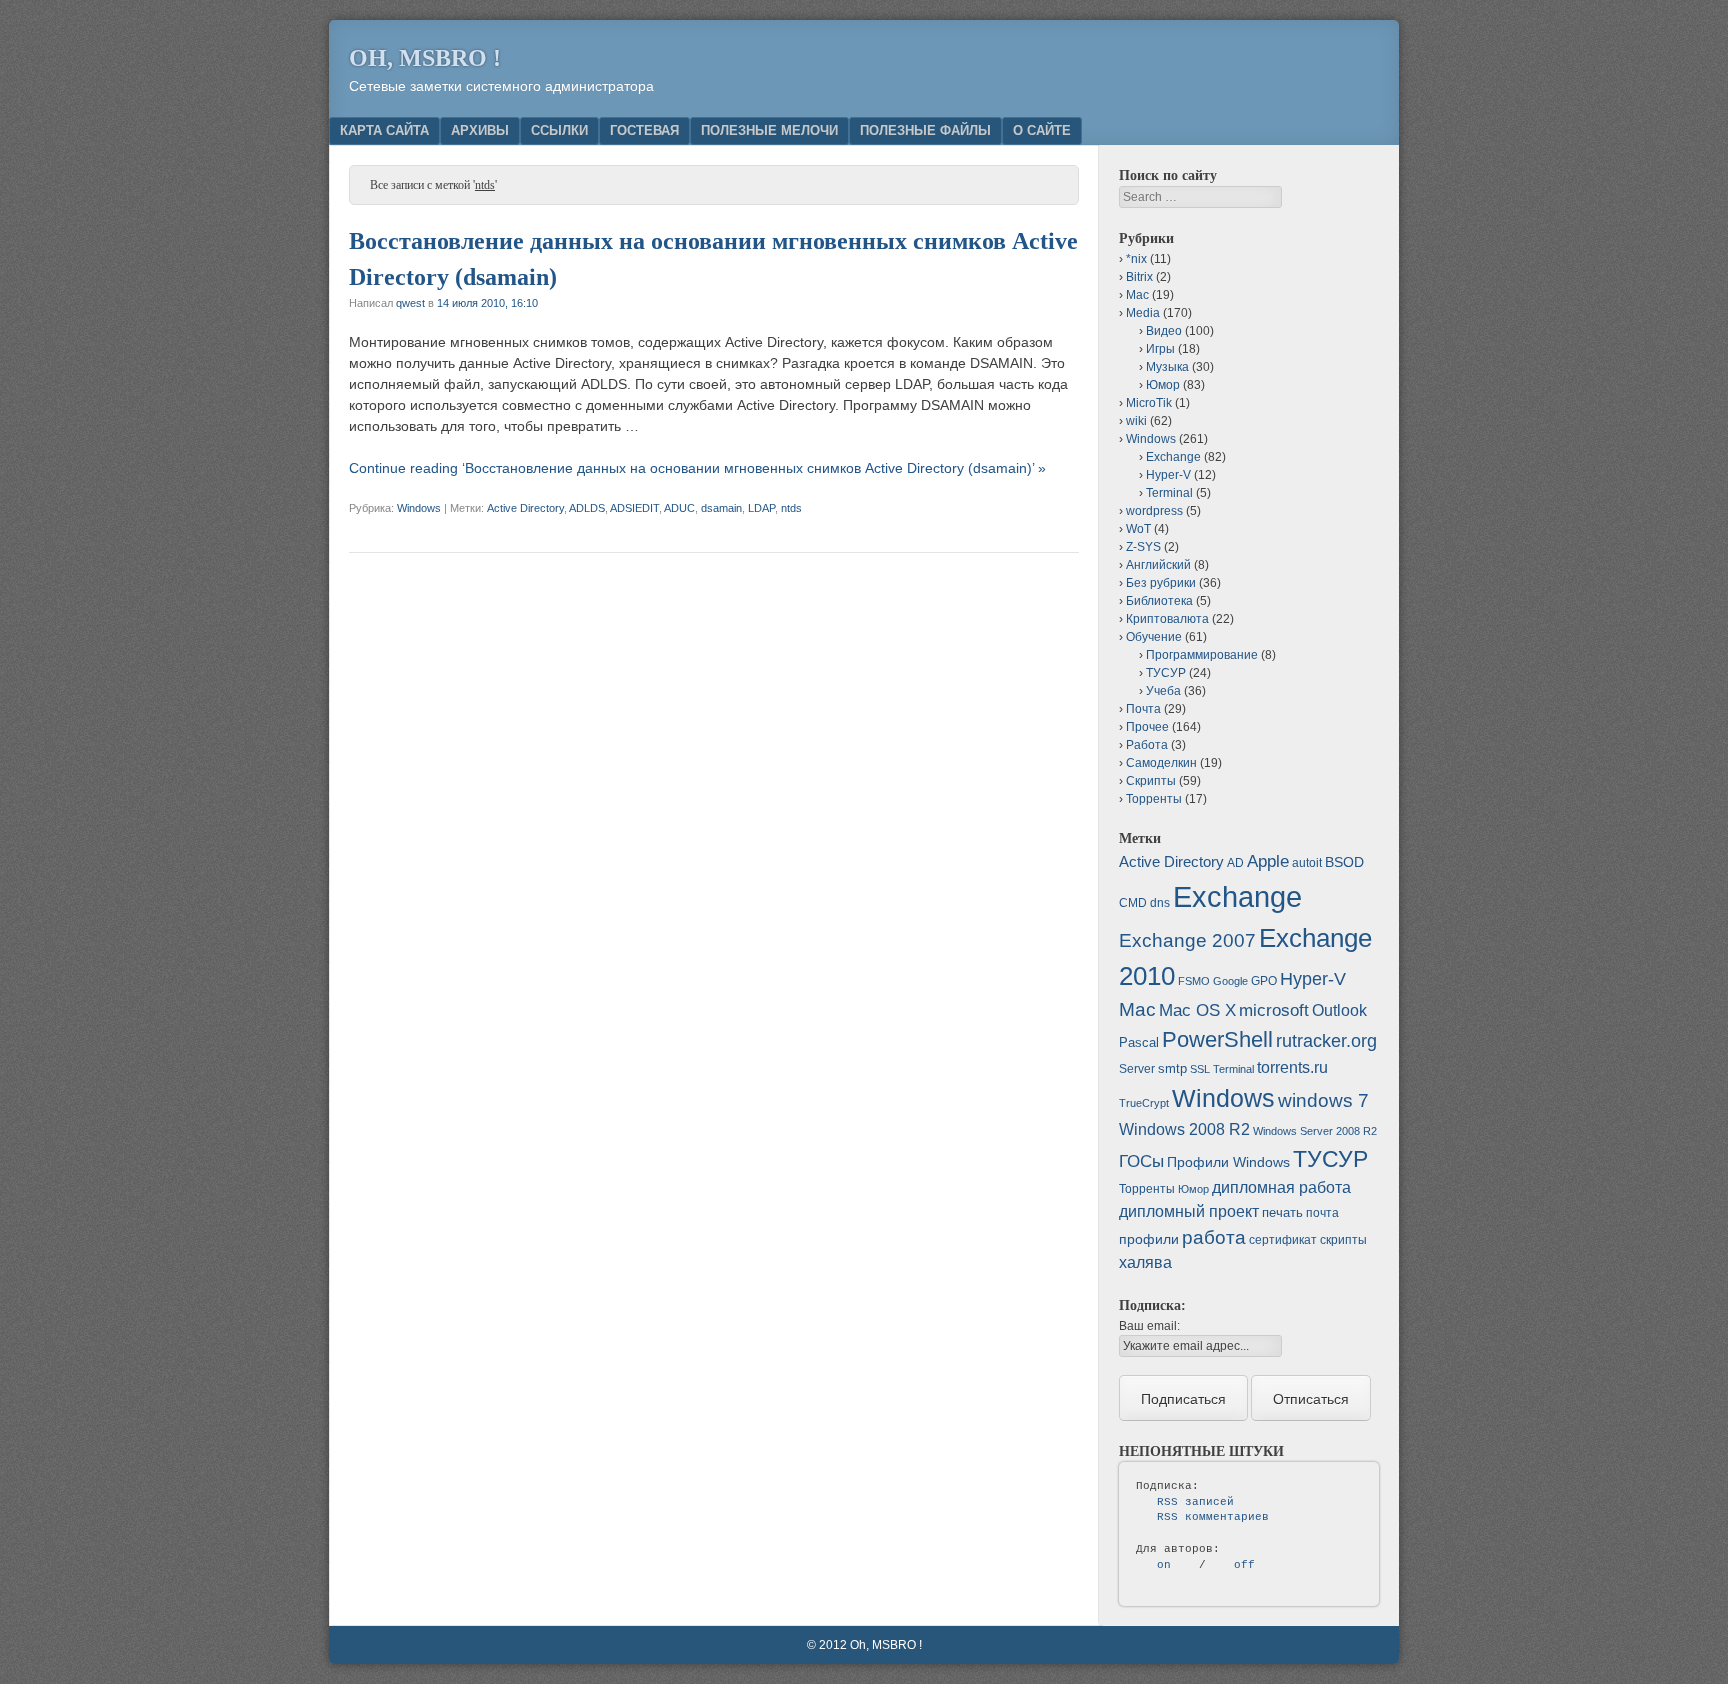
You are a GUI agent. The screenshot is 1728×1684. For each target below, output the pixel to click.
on (1164, 1565)
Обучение (1154, 637)
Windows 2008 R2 (1184, 1129)
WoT (1138, 529)
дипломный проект (1189, 1211)
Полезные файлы (925, 130)
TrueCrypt (1144, 1103)
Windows (419, 508)
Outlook (1339, 1010)
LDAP (761, 508)
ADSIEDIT (634, 508)
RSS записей (1195, 1502)
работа (1214, 1237)
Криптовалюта (1167, 619)
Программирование (1202, 655)
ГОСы (1141, 1161)
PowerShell (1217, 1039)
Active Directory (525, 508)
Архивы (480, 130)
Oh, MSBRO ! (425, 58)
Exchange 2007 (1187, 940)
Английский (1158, 565)
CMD (1133, 903)
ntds (791, 508)
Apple (1268, 861)
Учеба (1163, 691)
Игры (1160, 349)
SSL (1200, 1069)
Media (1143, 313)
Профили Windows (1228, 1162)
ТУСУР (1166, 673)
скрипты (1343, 1240)
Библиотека (1159, 601)
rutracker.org (1326, 1041)
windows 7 (1323, 1100)
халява (1145, 1262)
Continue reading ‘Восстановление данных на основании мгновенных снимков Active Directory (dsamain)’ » (697, 468)
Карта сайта (384, 130)
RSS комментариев (1213, 1517)
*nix (1136, 259)
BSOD (1344, 862)
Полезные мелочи (769, 130)
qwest (410, 303)
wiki (1136, 421)
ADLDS (587, 508)
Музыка (1167, 367)
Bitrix (1139, 277)
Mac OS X (1197, 1010)
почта (1322, 1213)
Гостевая (644, 130)
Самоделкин (1161, 763)
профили (1149, 1239)
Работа (1147, 745)
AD (1235, 863)
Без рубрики (1161, 583)
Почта (1143, 709)
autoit (1307, 863)
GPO (1264, 981)
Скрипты (1151, 781)
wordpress (1154, 511)
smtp (1172, 1068)
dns (1160, 903)
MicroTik (1149, 403)
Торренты (1154, 799)
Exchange (1173, 457)
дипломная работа (1281, 1187)
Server (1137, 1069)
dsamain (721, 508)
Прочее (1147, 727)
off (1244, 1565)
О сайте (1042, 130)
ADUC (679, 508)
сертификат (1283, 1240)
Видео (1164, 331)
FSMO (1194, 981)
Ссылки (559, 130)
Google (1230, 981)
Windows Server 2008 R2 (1315, 1131)
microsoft (1274, 1010)
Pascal (1139, 1042)
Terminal (1169, 493)
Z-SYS (1143, 547)
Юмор (1163, 385)
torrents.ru (1292, 1067)
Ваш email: (1149, 1326)
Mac (1137, 295)
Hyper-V (1168, 475)
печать (1282, 1212)
